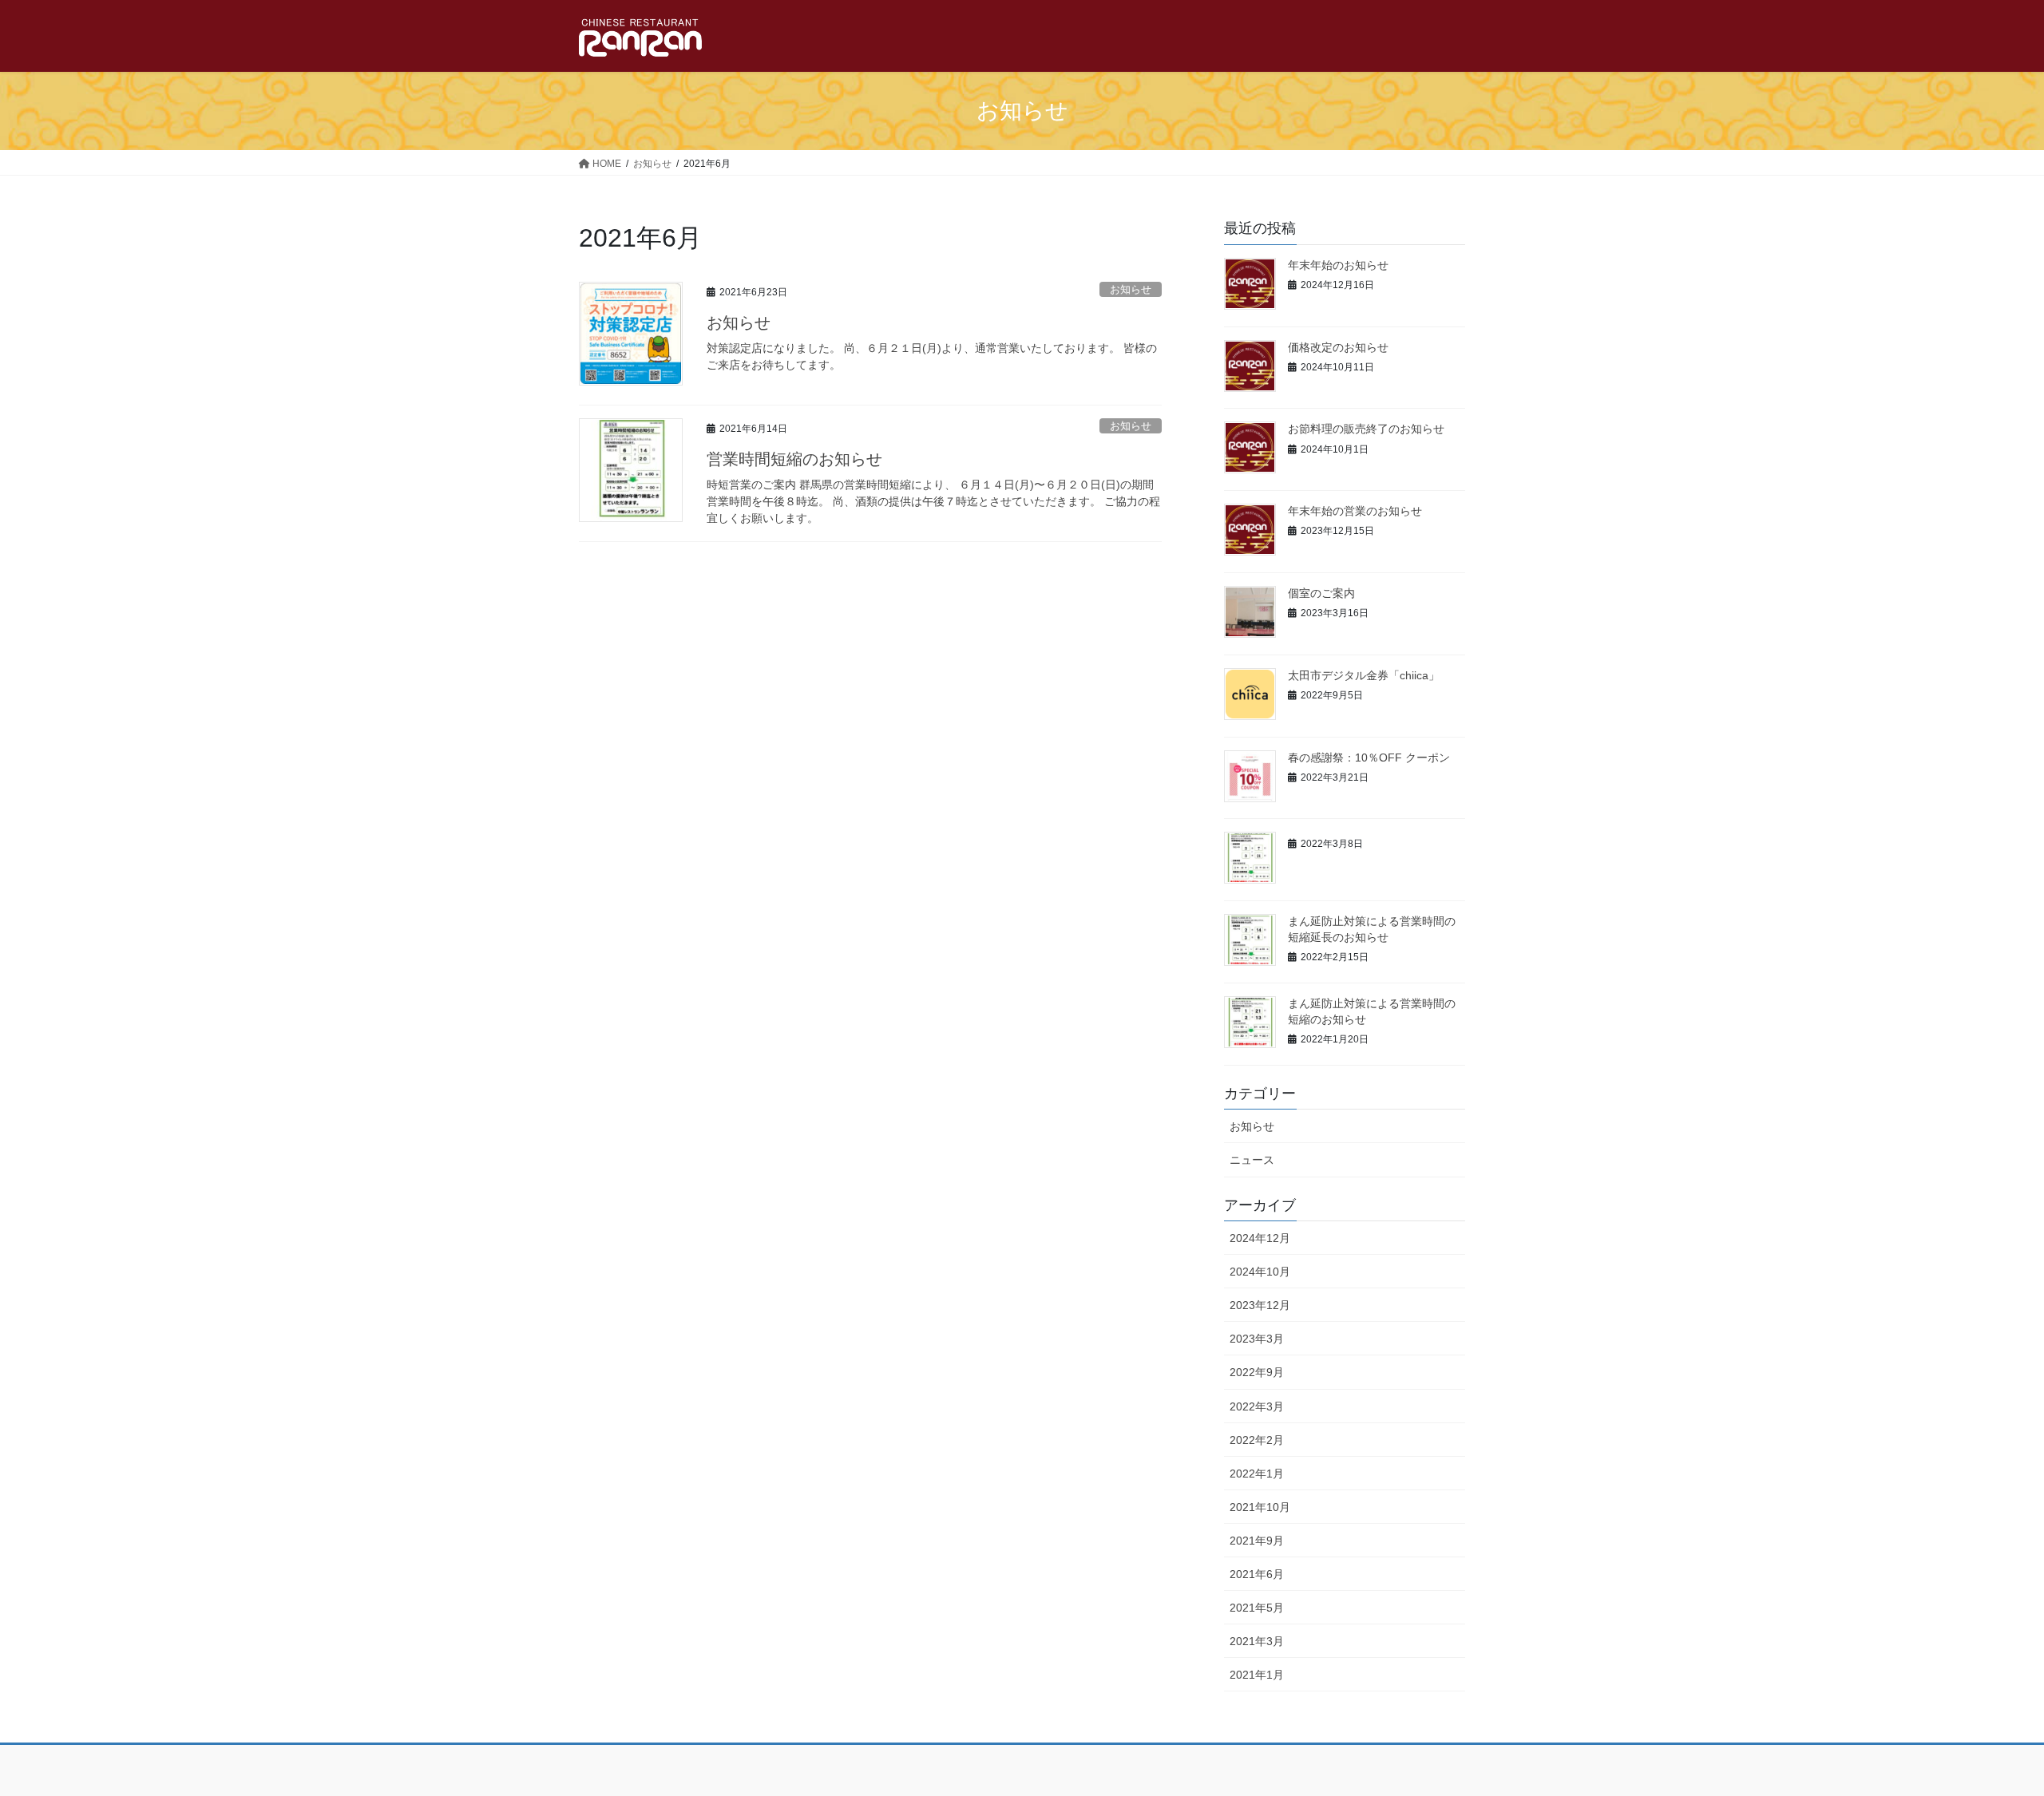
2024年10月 (1260, 1272)
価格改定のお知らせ (1338, 347)
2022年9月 (1257, 1372)
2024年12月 (1260, 1238)
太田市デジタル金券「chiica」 (1364, 675)
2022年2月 (1257, 1440)
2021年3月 (1257, 1641)
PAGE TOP (1985, 1729)
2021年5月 (1257, 1608)
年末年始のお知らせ (1338, 265)
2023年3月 (1257, 1339)
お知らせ (1131, 289)
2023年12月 (1260, 1305)
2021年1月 (1257, 1675)
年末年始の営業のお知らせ (1355, 511)
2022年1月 (1257, 1474)
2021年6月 (1257, 1574)
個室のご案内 (1321, 593)
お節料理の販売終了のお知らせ (1366, 429)
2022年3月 (1257, 1406)
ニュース (1252, 1160)
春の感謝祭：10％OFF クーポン (1369, 758)
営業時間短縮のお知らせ (794, 459)
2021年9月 (1257, 1541)
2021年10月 (1260, 1507)
